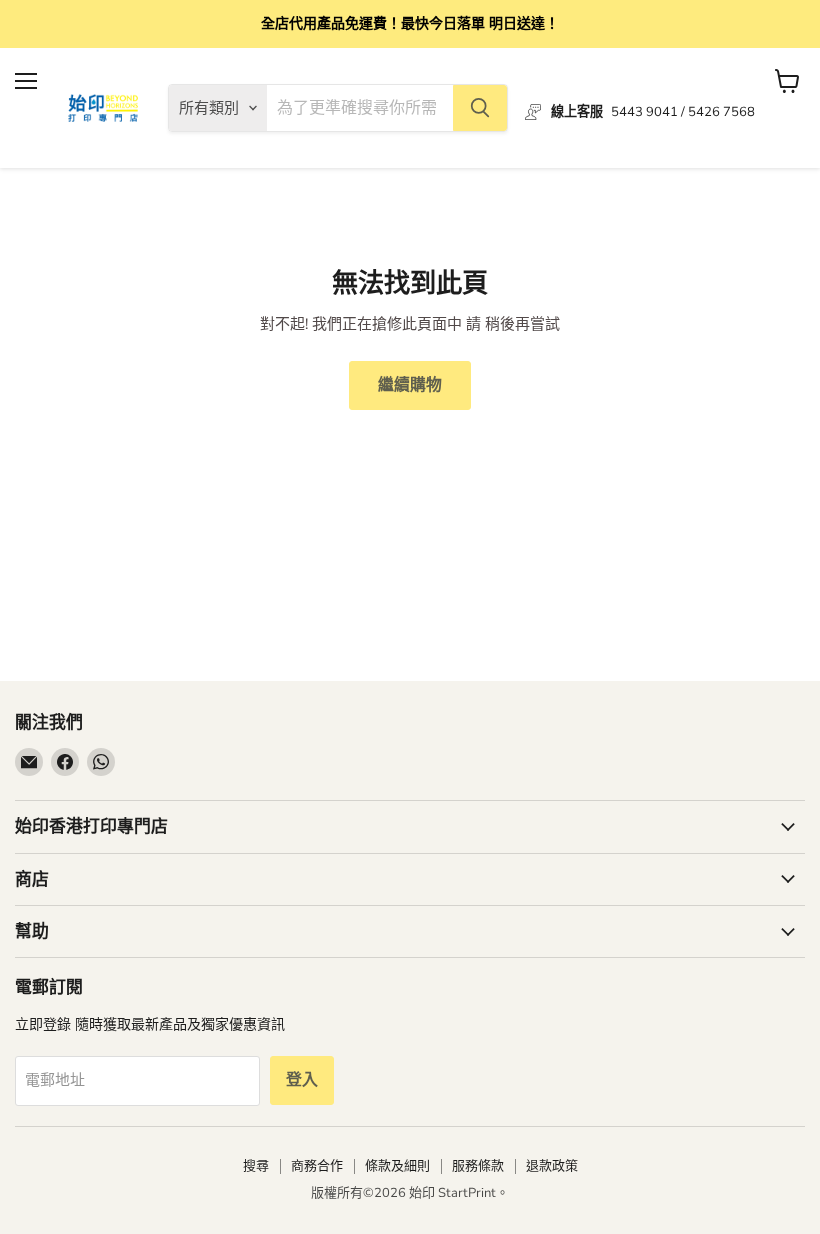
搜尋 (256, 1166)
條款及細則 (397, 1166)
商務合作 (317, 1166)
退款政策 (552, 1166)
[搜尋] (480, 108)
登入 (302, 1080)
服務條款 (478, 1166)
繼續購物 (410, 385)
